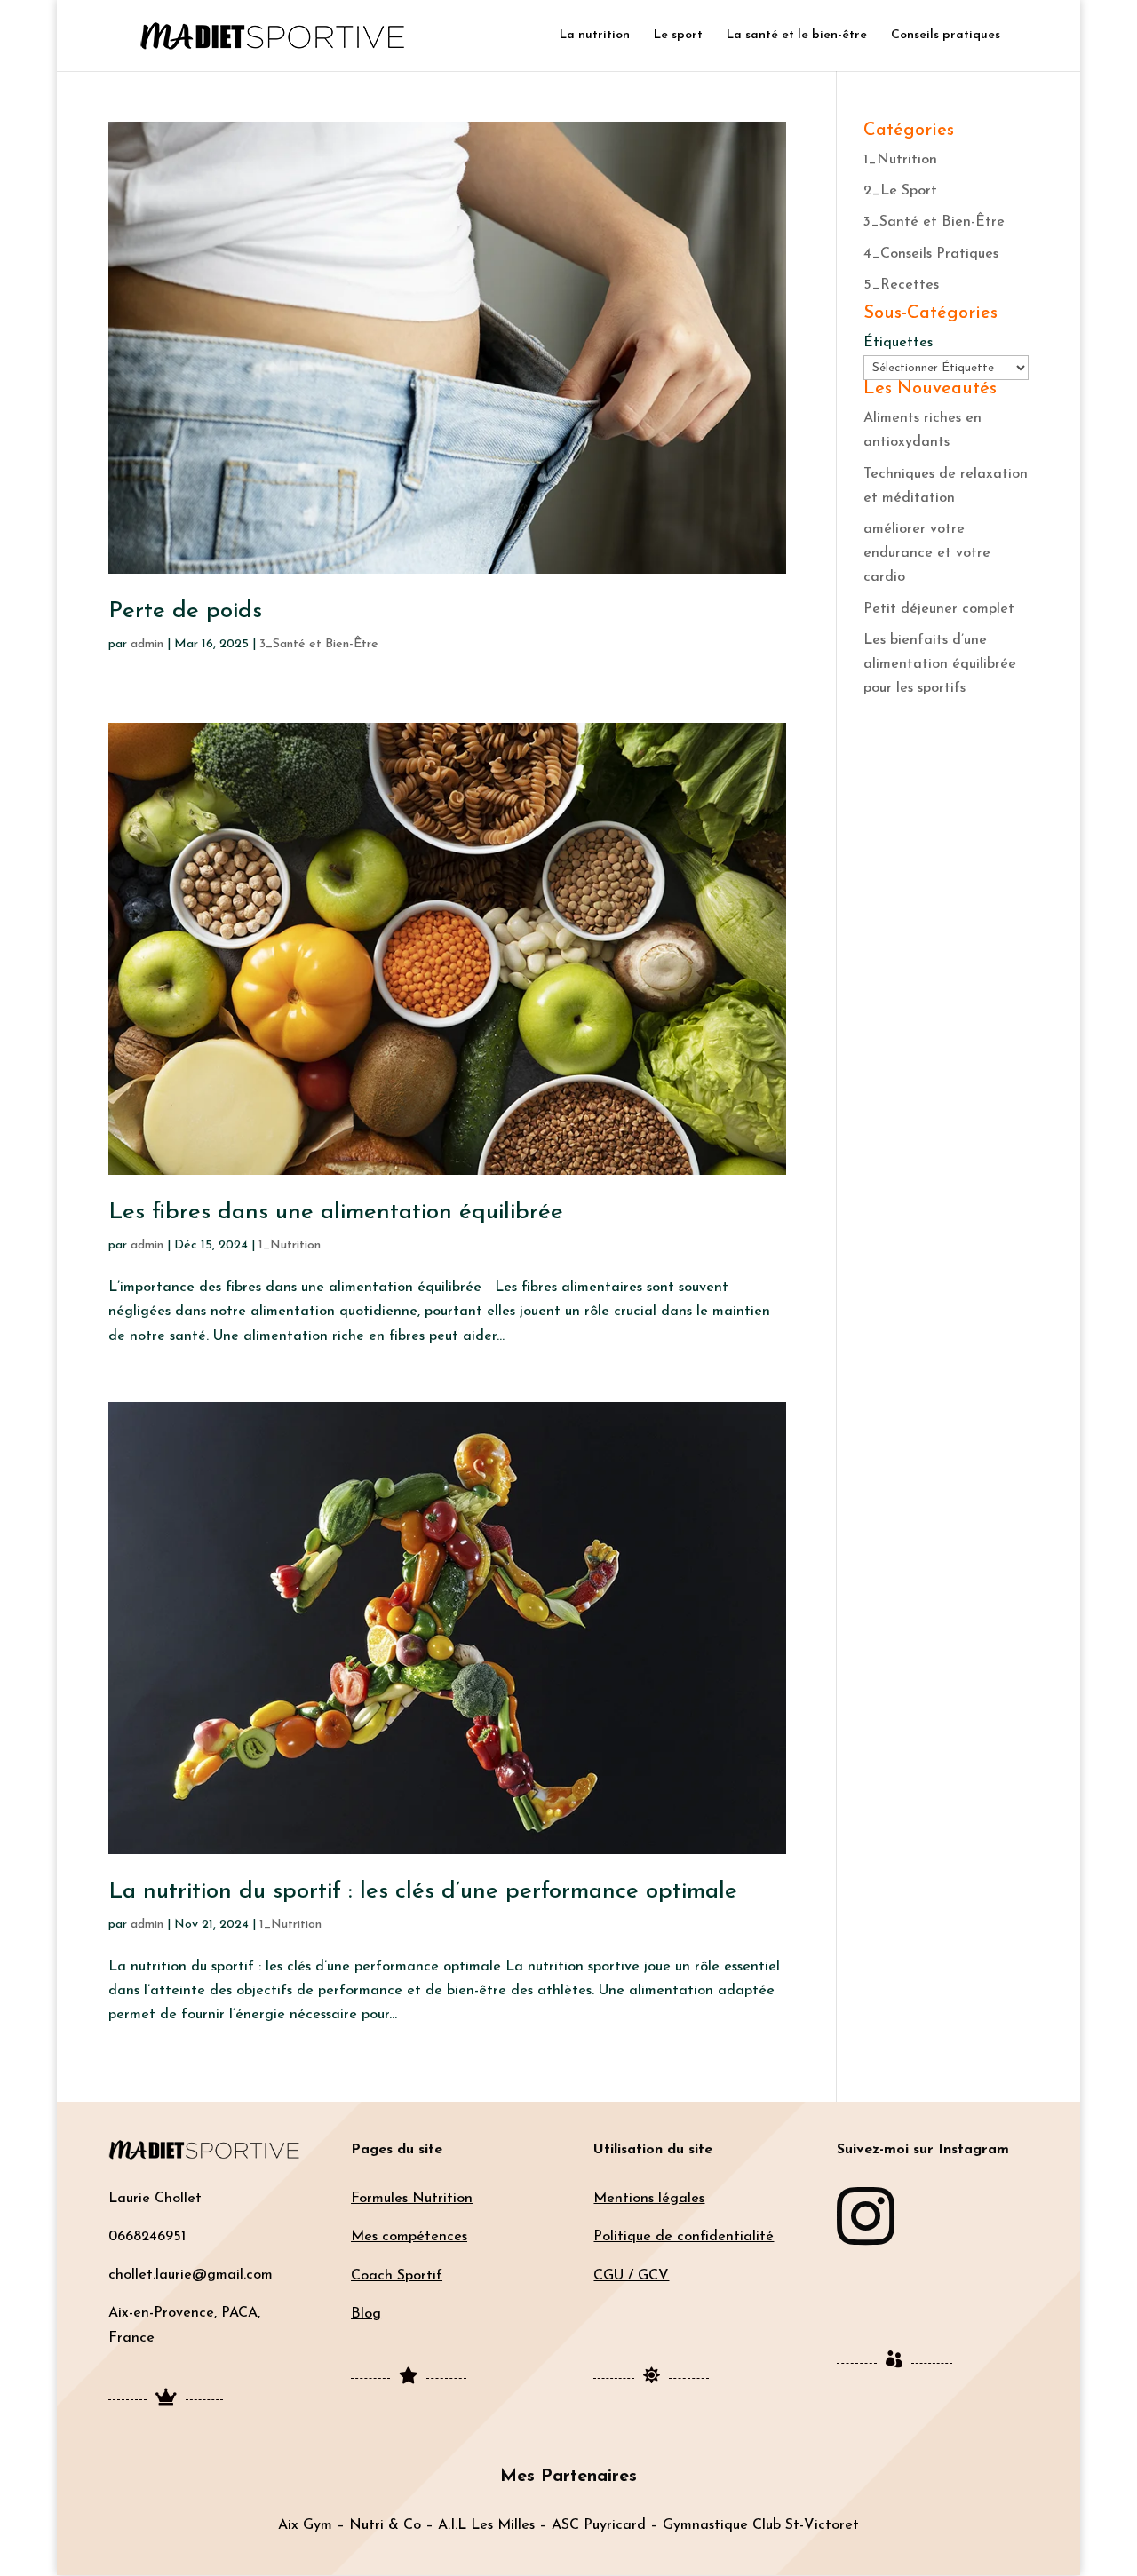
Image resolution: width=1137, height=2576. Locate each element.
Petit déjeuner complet (939, 609)
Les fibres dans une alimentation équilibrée (336, 1213)
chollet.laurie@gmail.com (191, 2275)
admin (147, 644)
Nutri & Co (385, 2525)
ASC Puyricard (599, 2525)
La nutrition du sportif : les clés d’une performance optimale (423, 1892)
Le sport (678, 36)
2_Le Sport (900, 191)
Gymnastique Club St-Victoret (761, 2525)
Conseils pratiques (946, 36)
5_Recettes (901, 285)
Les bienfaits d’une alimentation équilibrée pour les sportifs (940, 664)
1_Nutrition (290, 1245)
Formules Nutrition (412, 2199)
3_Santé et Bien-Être (319, 644)
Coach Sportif (397, 2276)
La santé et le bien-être (797, 36)
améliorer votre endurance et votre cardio (927, 553)
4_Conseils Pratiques (931, 254)
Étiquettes (898, 343)
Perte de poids (185, 611)
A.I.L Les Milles (486, 2525)
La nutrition (595, 36)
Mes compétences (409, 2237)
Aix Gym (305, 2525)
